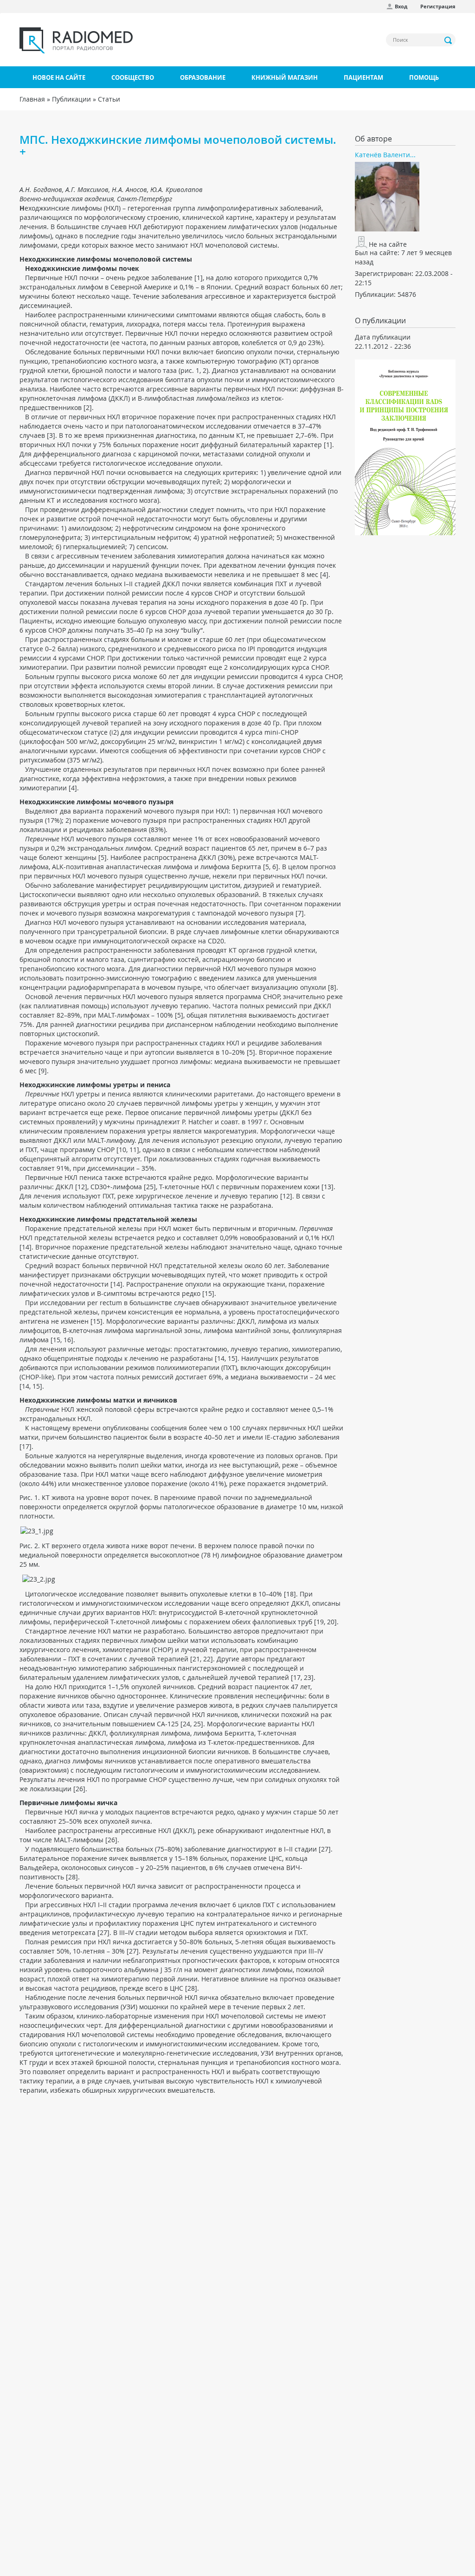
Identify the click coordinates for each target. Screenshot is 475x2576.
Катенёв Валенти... (385, 155)
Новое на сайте (59, 77)
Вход (401, 6)
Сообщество (133, 77)
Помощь (424, 77)
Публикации (71, 99)
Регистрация (438, 6)
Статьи (109, 99)
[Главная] (76, 40)
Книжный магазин (285, 77)
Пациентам (363, 77)
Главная (32, 99)
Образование (203, 77)
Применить (449, 40)
